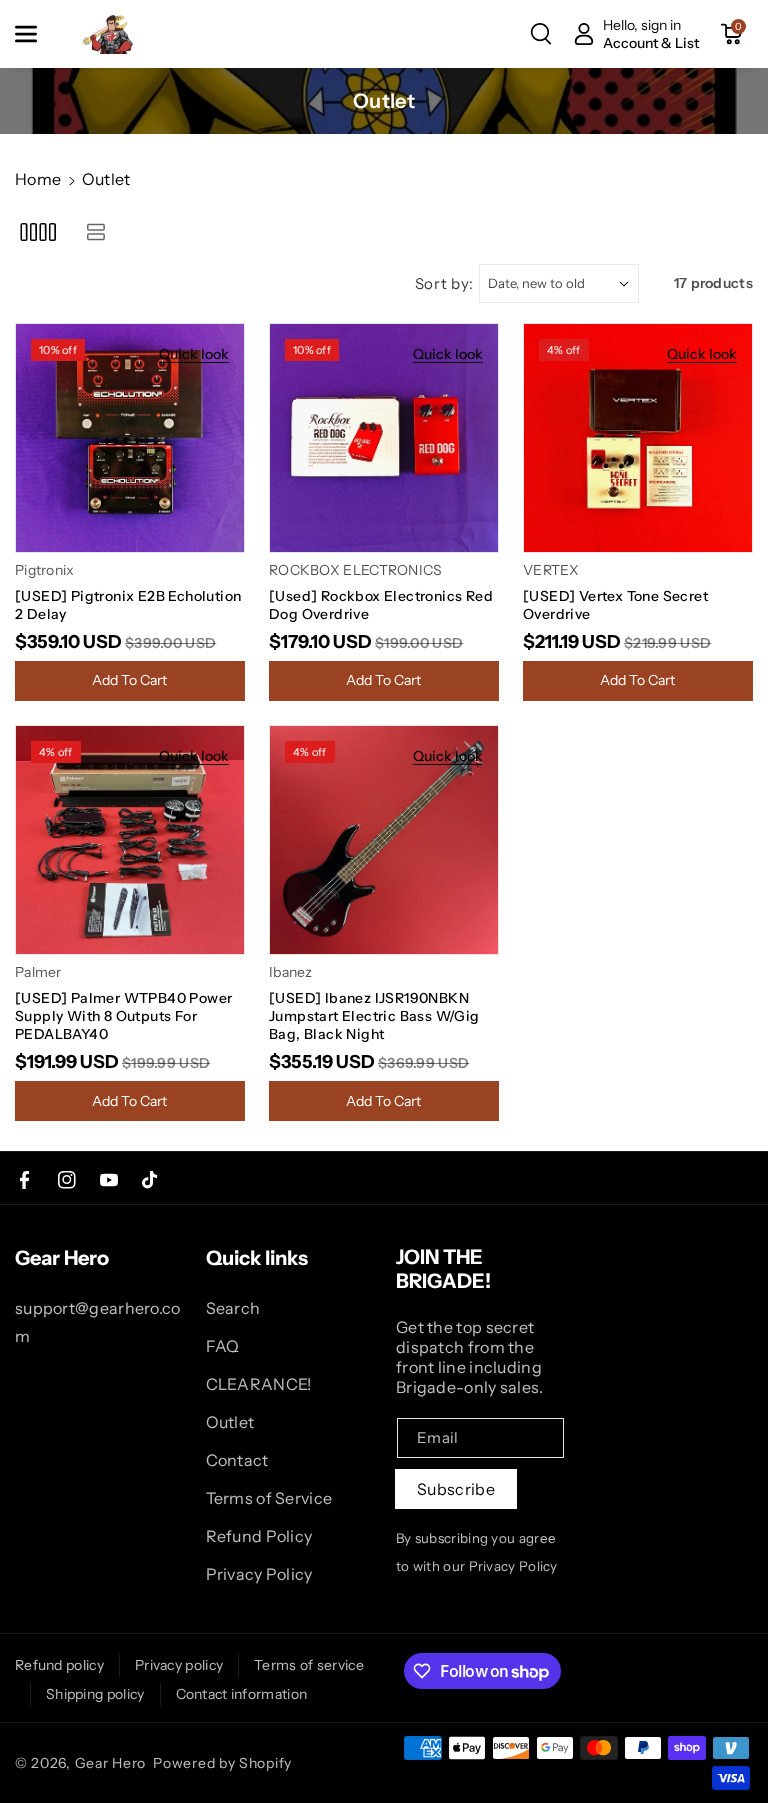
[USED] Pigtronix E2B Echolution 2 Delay (128, 605)
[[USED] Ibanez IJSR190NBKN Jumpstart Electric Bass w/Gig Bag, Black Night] (384, 840)
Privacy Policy (259, 1574)
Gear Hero (110, 1763)
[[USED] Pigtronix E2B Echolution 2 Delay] (130, 438)
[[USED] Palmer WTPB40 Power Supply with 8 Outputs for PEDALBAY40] (130, 840)
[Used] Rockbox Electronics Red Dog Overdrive (381, 605)
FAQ (223, 1346)
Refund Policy (259, 1536)
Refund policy (59, 1665)
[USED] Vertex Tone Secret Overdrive (615, 605)
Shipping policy (95, 1694)
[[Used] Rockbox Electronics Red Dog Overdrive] (384, 438)
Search (233, 1308)
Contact (237, 1460)
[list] (95, 231)
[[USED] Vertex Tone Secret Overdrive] (638, 438)
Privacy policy (179, 1665)
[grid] (37, 231)
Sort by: (445, 283)
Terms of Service (269, 1498)
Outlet (230, 1422)
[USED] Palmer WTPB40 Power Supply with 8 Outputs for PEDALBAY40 (123, 1016)
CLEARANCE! (259, 1384)
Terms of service (309, 1665)
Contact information (242, 1694)
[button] (37, 34)
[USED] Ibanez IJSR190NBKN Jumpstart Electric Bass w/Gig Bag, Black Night (374, 1016)
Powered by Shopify (222, 1763)
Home (38, 179)
